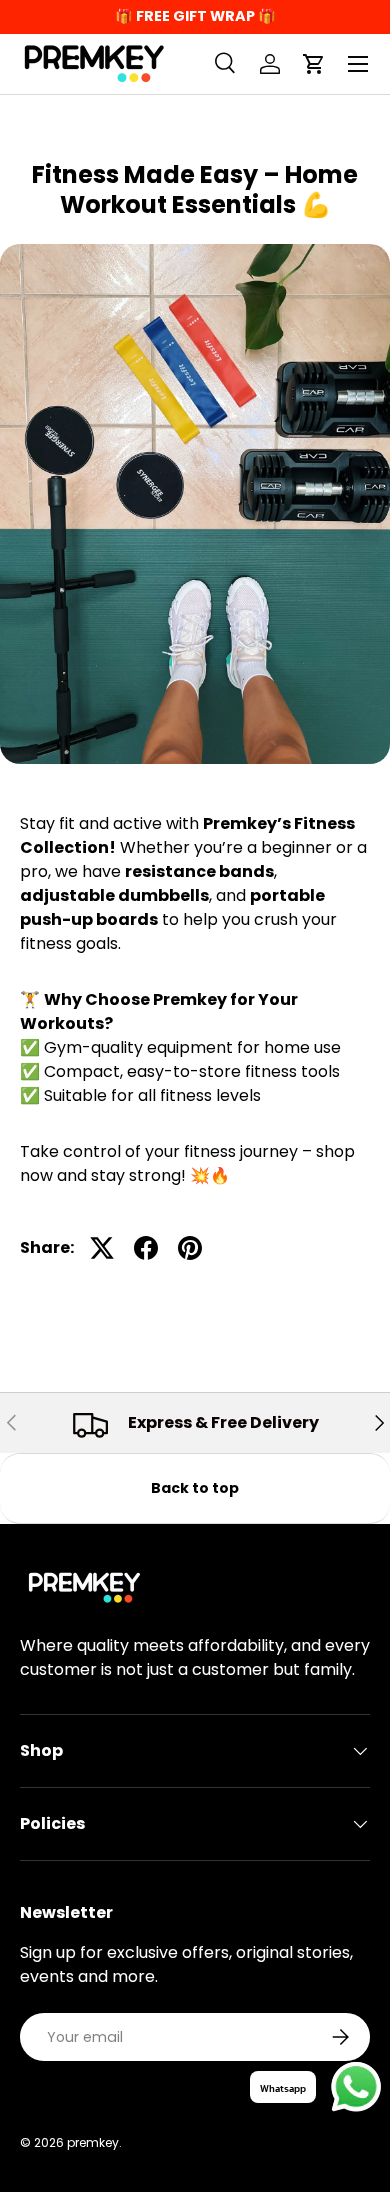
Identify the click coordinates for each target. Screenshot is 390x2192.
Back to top (195, 1488)
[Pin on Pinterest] (190, 1248)
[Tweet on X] (102, 1248)
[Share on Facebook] (146, 1248)
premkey (93, 2142)
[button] (314, 64)
